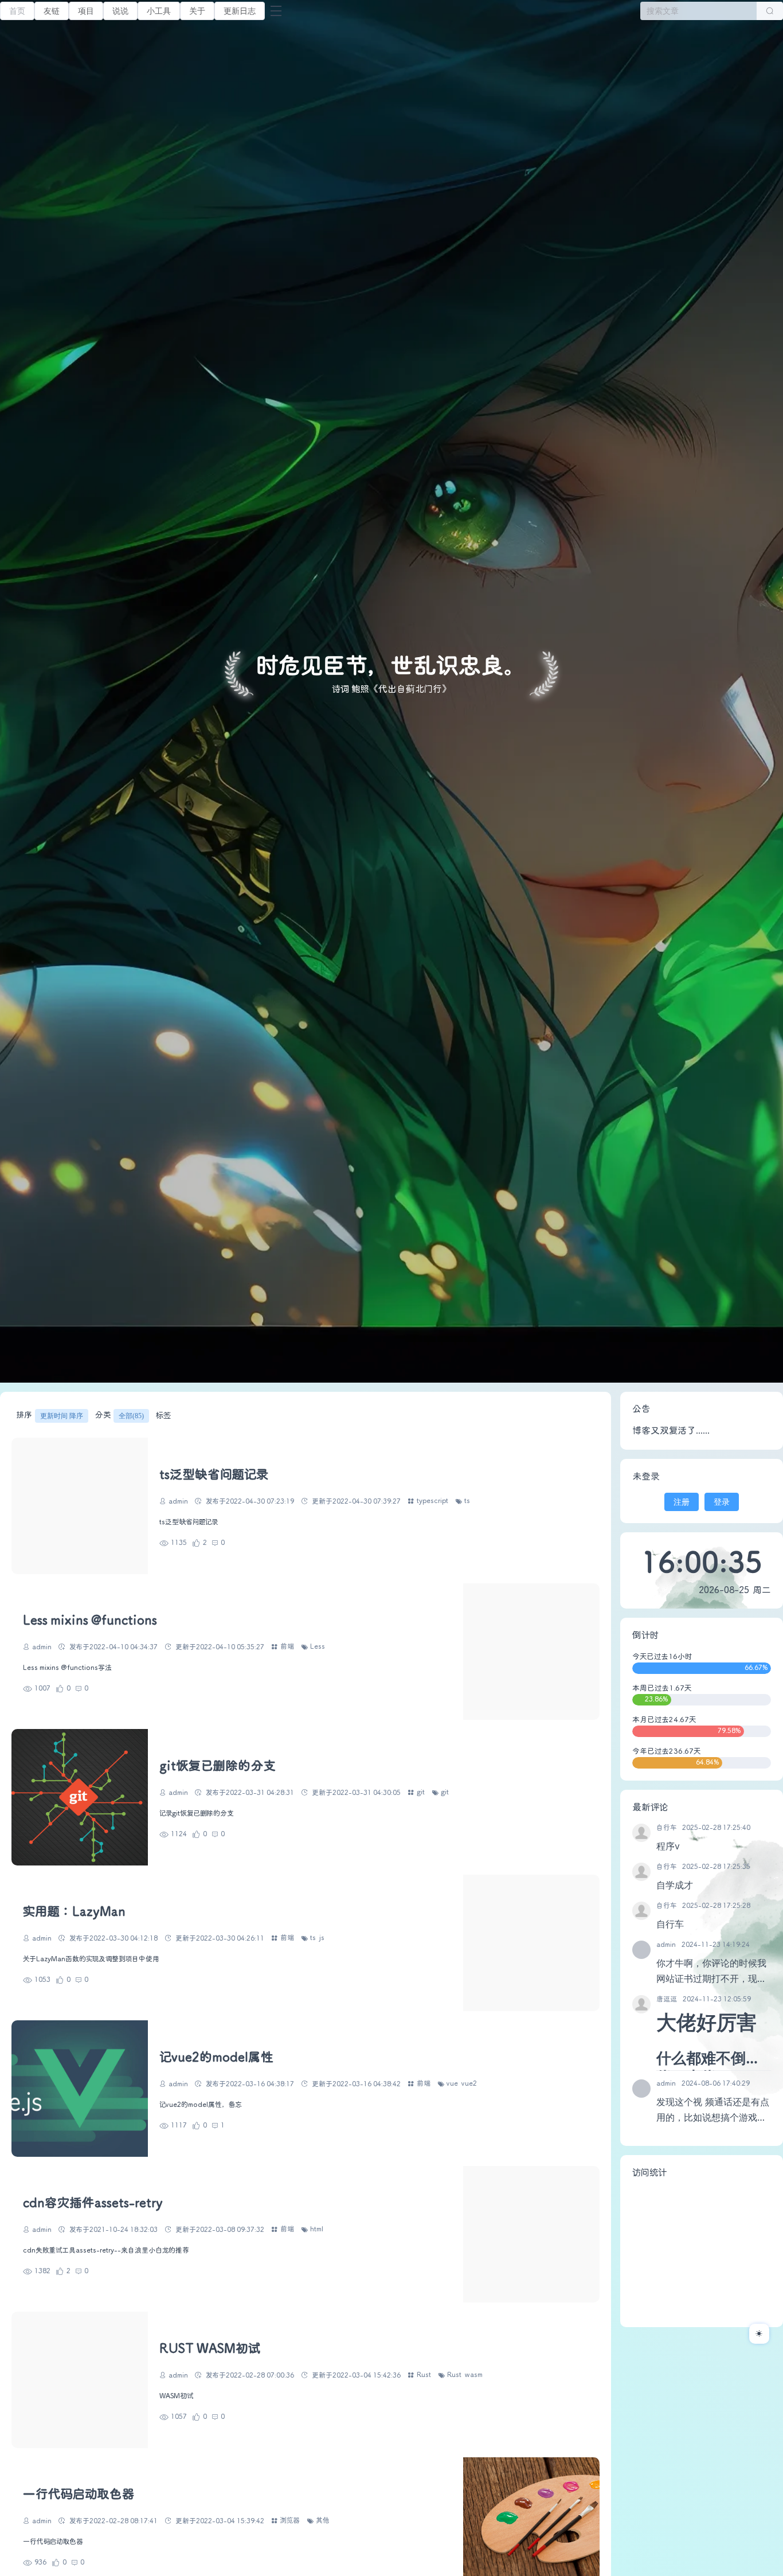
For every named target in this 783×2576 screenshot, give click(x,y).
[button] (159, 11)
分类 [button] (120, 1415)
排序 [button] (50, 1415)
